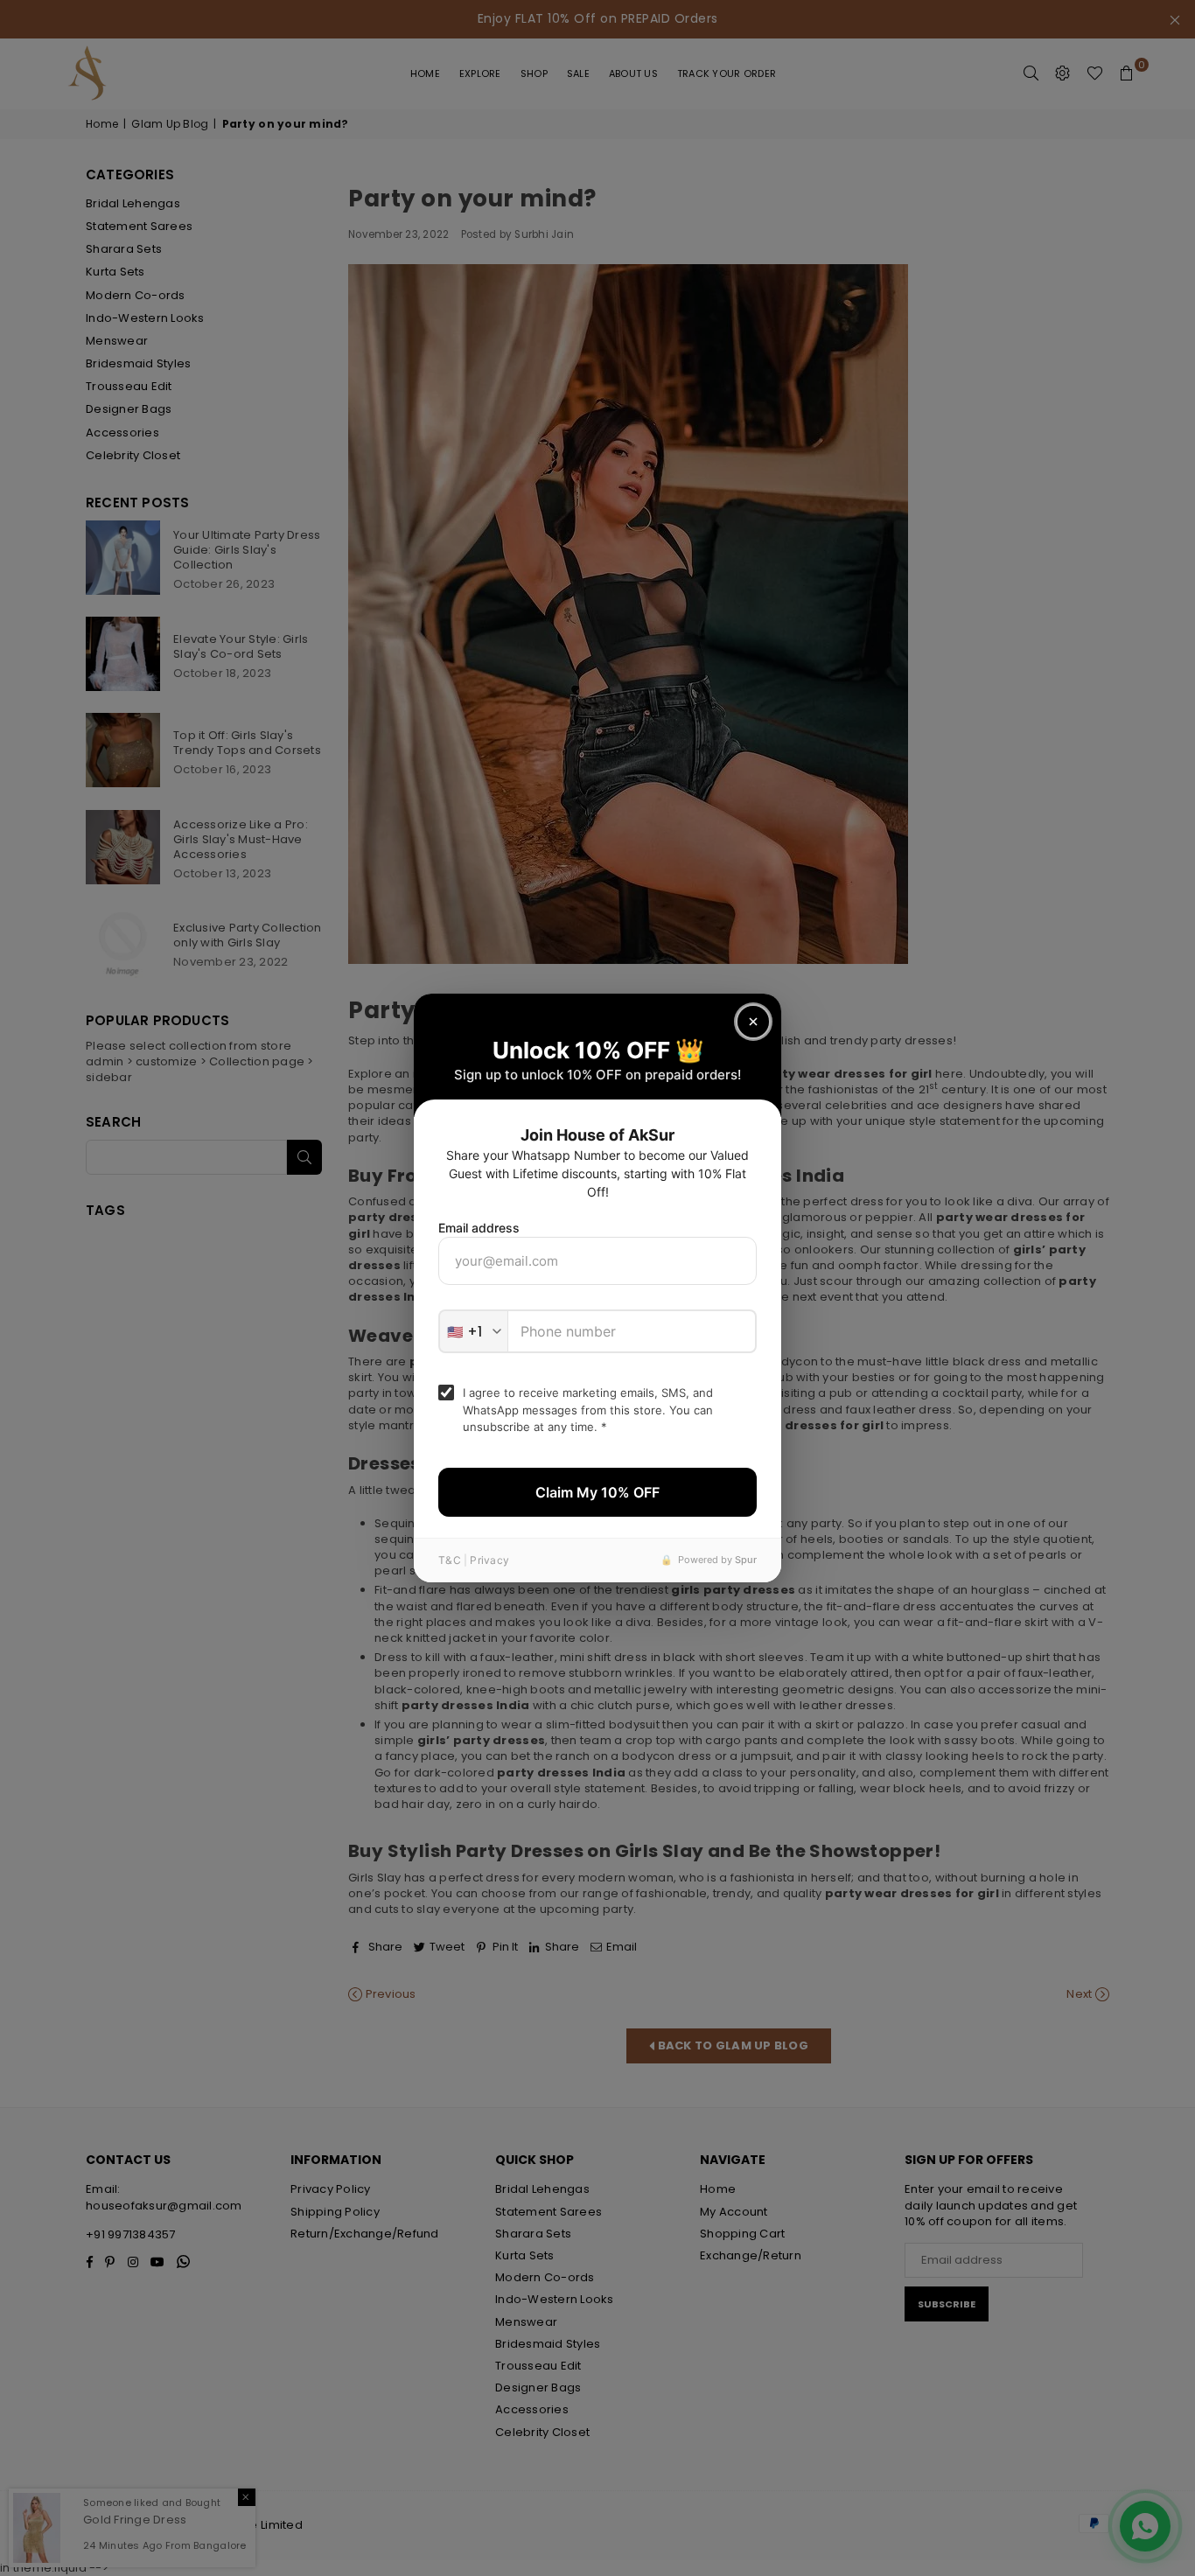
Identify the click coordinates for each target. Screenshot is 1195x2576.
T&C (450, 1560)
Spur (746, 1560)
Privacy (489, 1560)
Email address (479, 1228)
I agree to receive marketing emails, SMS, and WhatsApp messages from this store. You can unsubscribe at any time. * (588, 1410)
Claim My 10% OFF (597, 1492)
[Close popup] (753, 1022)
